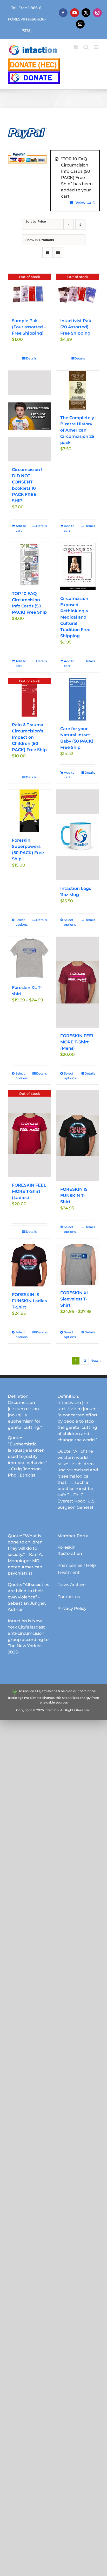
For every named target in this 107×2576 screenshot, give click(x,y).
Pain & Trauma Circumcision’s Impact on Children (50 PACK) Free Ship (29, 737)
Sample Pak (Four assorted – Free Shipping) (29, 327)
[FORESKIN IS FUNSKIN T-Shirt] (78, 1136)
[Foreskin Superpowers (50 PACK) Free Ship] (29, 811)
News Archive (72, 1585)
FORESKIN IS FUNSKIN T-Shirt (74, 1196)
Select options (22, 922)
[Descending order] (80, 224)
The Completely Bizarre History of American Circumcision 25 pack (77, 430)
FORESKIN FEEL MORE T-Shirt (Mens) (77, 1042)
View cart (85, 202)
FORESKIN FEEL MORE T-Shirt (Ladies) (29, 1191)
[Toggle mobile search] (86, 47)
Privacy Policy (72, 1608)
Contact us (69, 1597)
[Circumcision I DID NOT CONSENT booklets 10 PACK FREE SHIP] (29, 416)
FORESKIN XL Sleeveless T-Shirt (75, 1299)
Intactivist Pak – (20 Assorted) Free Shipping (77, 327)
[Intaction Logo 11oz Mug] (78, 835)
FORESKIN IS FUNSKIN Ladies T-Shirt (29, 1301)
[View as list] (58, 252)
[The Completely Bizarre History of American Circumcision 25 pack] (78, 390)
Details (31, 358)
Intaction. (52, 1710)
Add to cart (21, 528)
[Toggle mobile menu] (96, 47)
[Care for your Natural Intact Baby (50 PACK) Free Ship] (78, 699)
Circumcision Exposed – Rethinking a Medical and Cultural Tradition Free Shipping (75, 617)
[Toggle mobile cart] (76, 47)
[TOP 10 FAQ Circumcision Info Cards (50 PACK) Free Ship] (29, 564)
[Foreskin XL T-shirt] (29, 958)
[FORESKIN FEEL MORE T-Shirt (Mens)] (78, 982)
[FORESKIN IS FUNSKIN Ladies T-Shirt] (29, 1265)
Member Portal (73, 1536)
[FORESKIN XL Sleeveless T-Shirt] (78, 1264)
